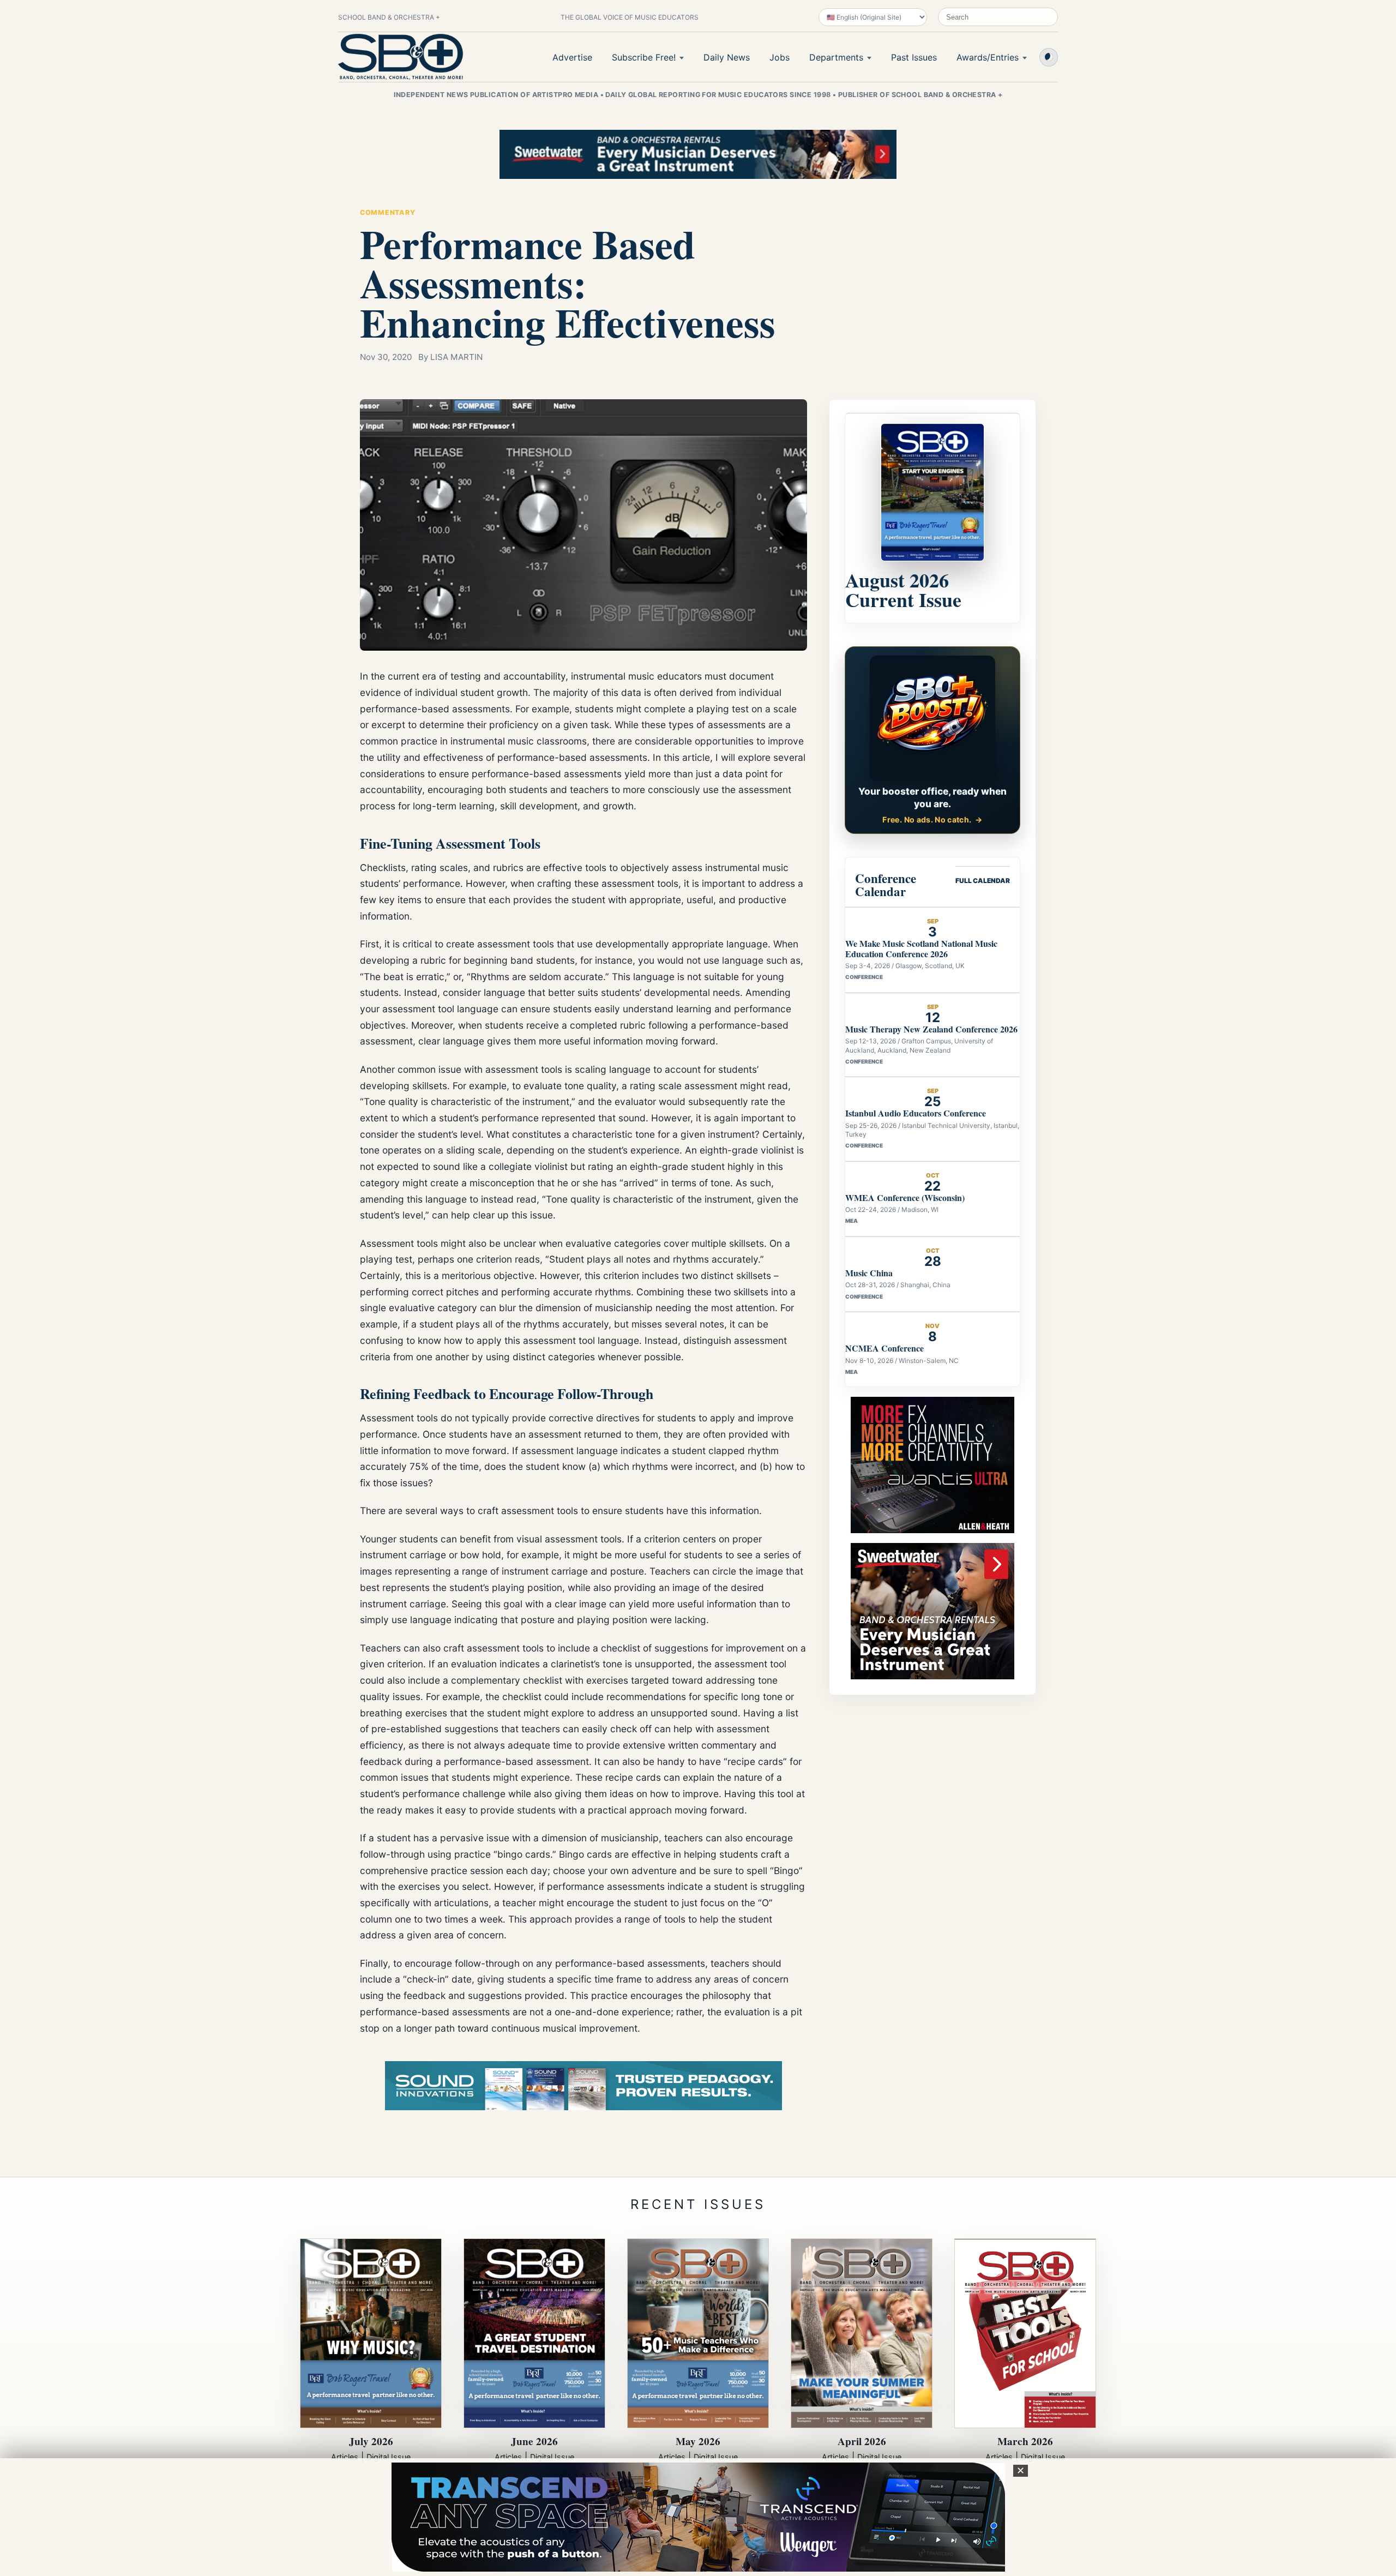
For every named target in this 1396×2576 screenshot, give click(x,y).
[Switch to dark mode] (1049, 57)
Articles (345, 2457)
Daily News (727, 57)
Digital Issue (389, 2457)
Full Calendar (983, 881)
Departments (836, 57)
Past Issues (914, 57)
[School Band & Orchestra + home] (401, 57)
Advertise (572, 57)
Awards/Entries (988, 57)
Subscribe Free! (644, 57)
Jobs (780, 57)
